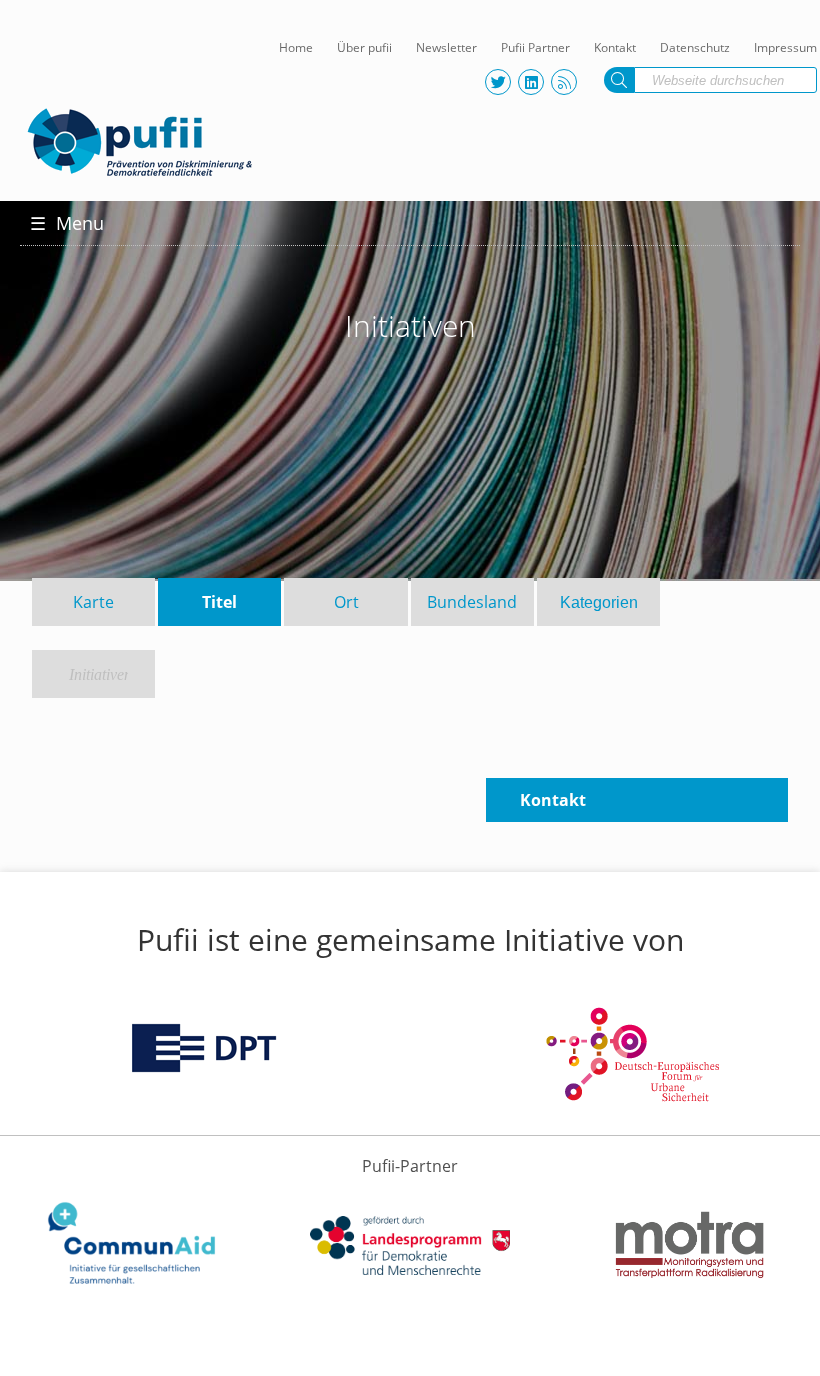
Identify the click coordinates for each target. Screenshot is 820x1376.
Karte (93, 602)
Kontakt (615, 47)
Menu (67, 223)
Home (296, 47)
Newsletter (446, 47)
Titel (219, 602)
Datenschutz (695, 47)
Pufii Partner (535, 47)
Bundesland (472, 602)
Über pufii (364, 47)
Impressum (785, 47)
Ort (346, 602)
